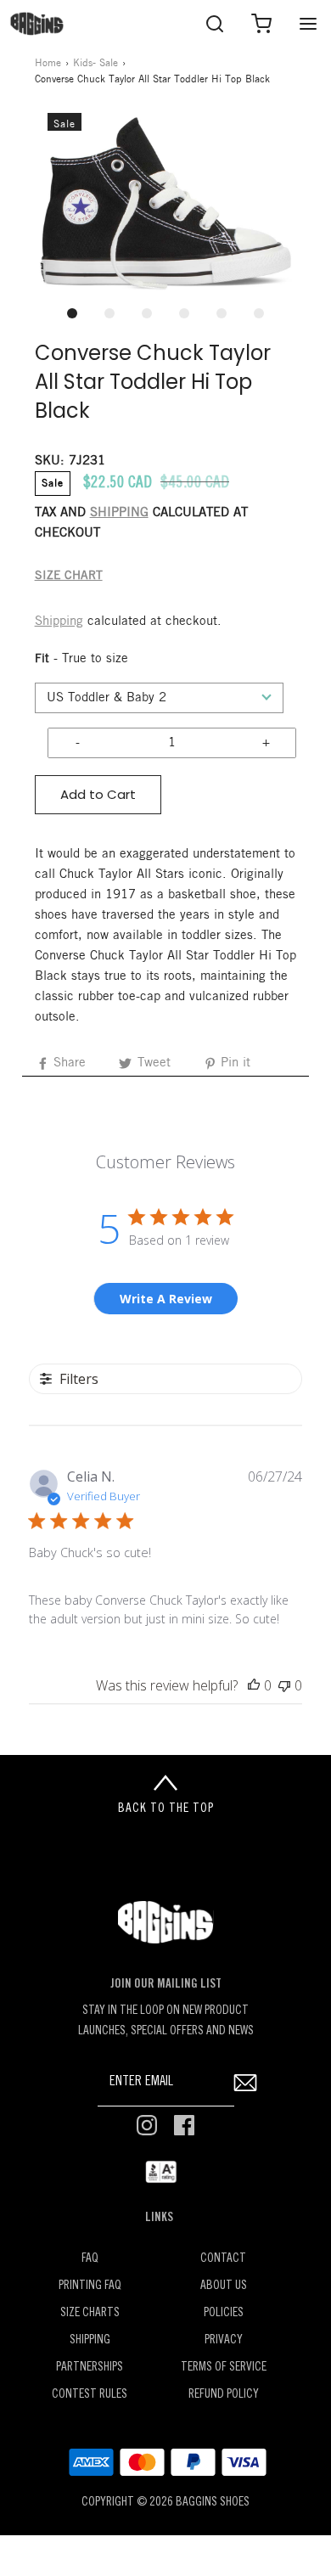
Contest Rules (90, 2395)
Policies (224, 2313)
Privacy (224, 2340)
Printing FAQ (90, 2286)
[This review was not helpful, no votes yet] (284, 1685)
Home (48, 63)
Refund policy (224, 2395)
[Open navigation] (308, 23)
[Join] (246, 2082)
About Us (224, 2286)
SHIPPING (119, 513)
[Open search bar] (214, 23)
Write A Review (166, 1299)
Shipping (59, 622)
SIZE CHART (69, 576)
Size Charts (90, 2313)
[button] (166, 204)
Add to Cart (98, 794)
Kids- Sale (95, 63)
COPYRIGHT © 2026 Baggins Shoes (165, 2503)
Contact (223, 2259)
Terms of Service (224, 2368)
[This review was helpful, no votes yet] (254, 1685)
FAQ (90, 2259)
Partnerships (90, 2368)
